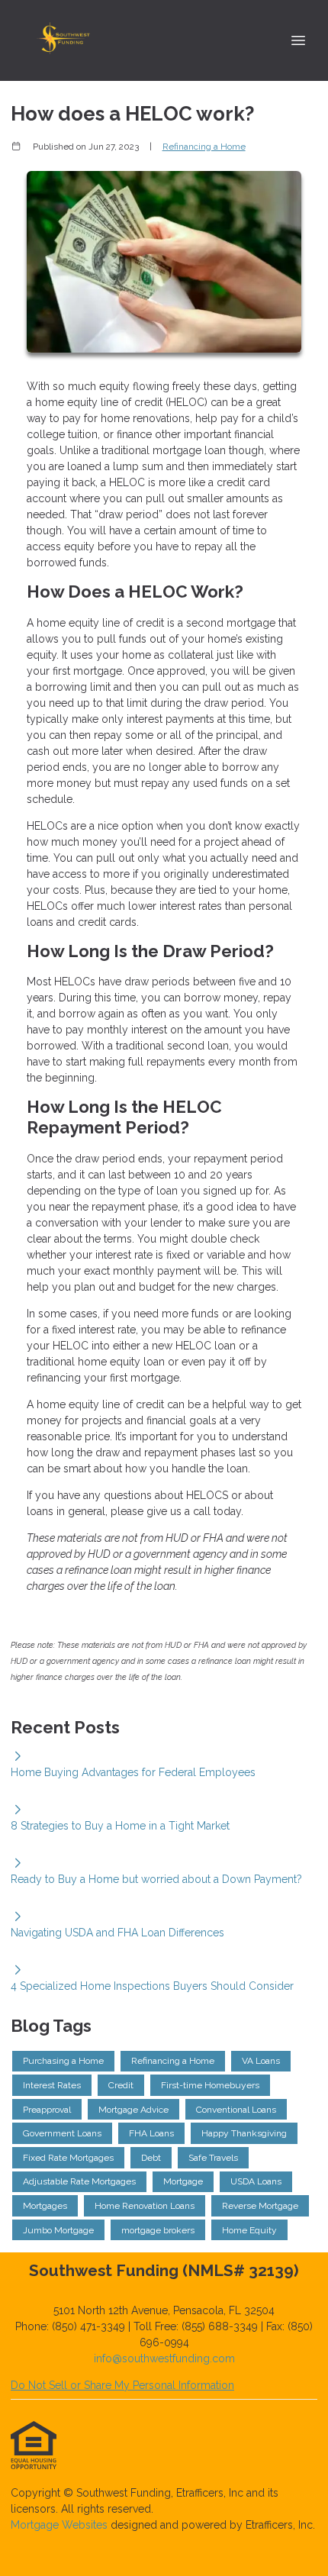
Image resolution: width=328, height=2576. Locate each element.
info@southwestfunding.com (164, 2358)
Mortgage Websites (61, 2525)
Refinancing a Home (204, 147)
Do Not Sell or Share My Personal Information (122, 2385)
